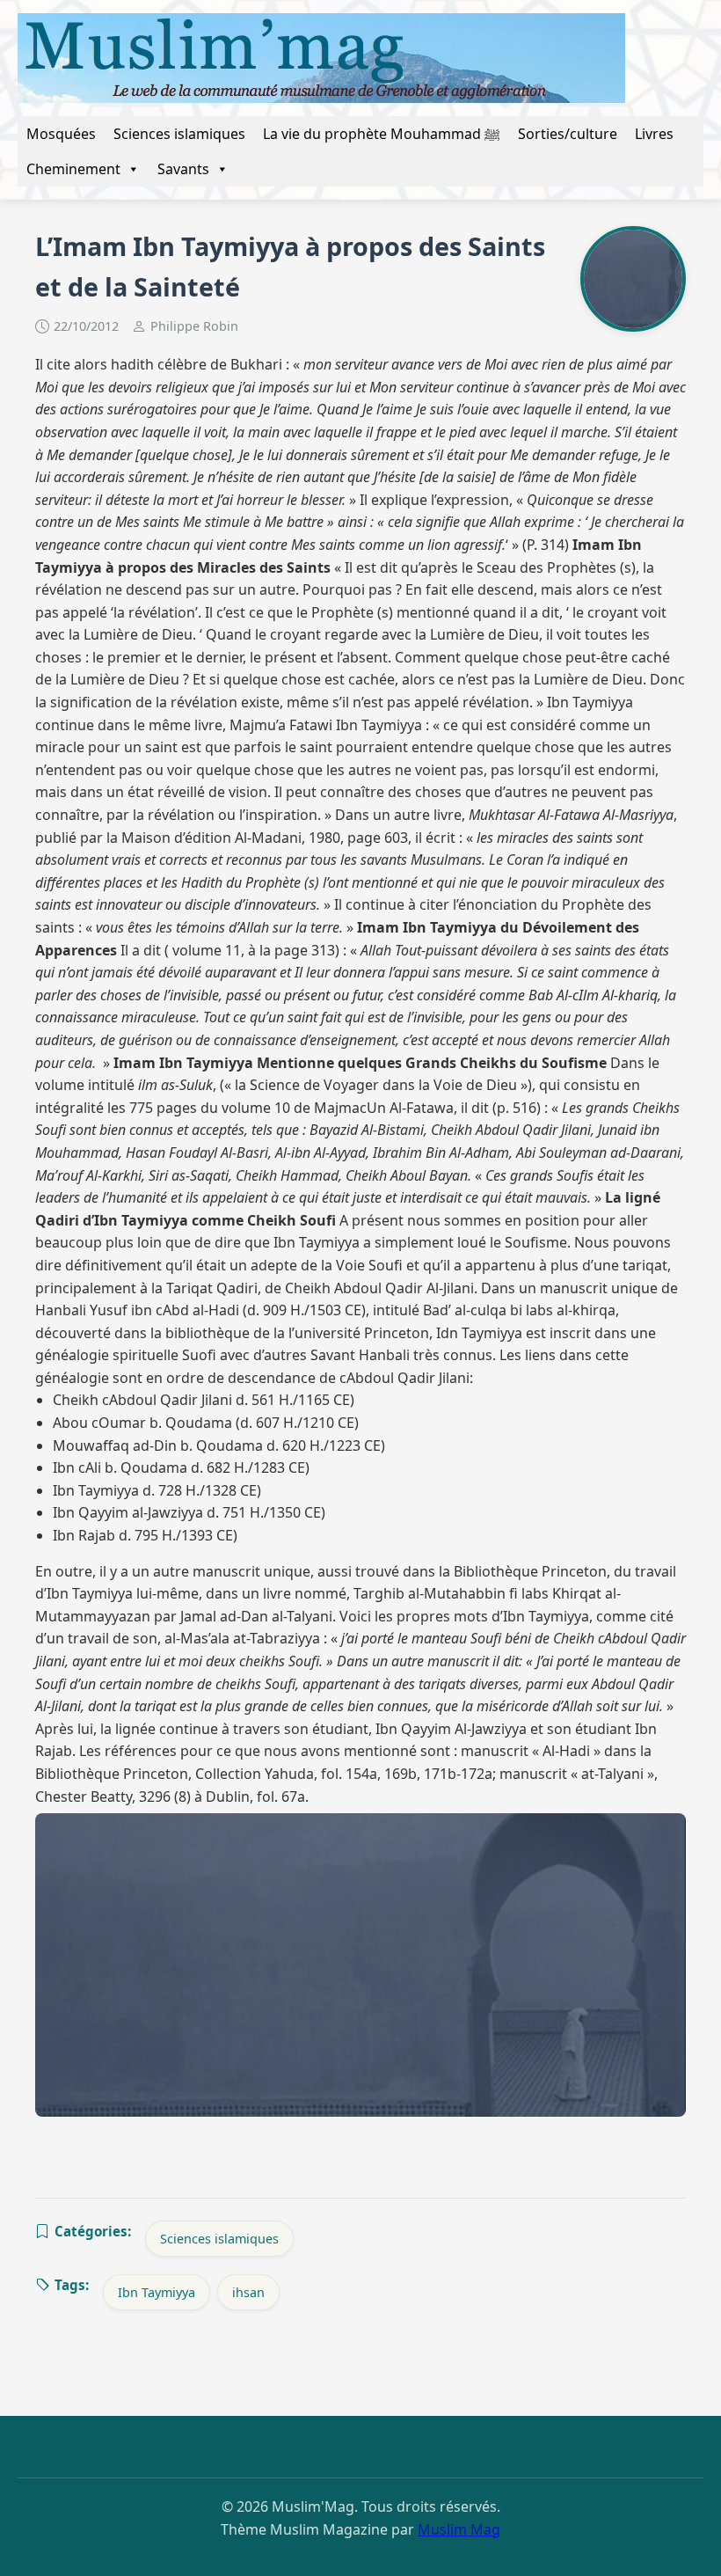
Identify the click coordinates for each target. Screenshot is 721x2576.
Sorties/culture (568, 134)
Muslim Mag (459, 2529)
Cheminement (73, 169)
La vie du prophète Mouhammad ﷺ (382, 134)
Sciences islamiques (179, 134)
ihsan (248, 2292)
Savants (183, 169)
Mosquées (61, 134)
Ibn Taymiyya (157, 2292)
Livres (654, 134)
